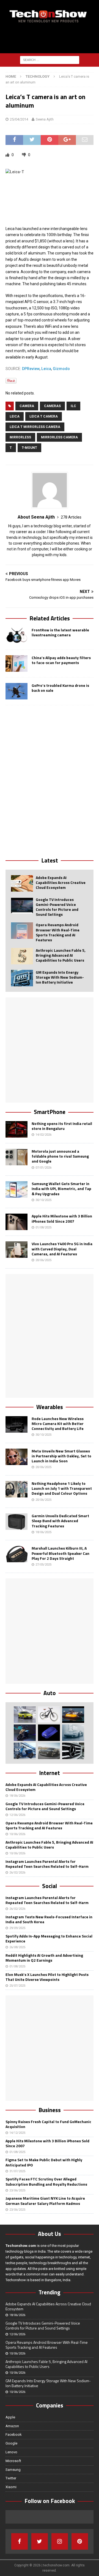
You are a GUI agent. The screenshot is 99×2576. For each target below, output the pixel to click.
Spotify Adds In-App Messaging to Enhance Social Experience (49, 1938)
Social (50, 1886)
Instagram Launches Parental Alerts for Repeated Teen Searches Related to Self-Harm (47, 1864)
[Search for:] (50, 60)
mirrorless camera (59, 437)
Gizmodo (61, 369)
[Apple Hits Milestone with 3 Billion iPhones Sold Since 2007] (16, 1222)
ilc (73, 406)
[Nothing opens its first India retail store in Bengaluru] (16, 1129)
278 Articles (71, 517)
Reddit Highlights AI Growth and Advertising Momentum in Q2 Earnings (44, 1958)
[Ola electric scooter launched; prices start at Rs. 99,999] (25, 1751)
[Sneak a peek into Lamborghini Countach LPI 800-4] (73, 1733)
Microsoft (13, 2461)
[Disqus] (50, 781)
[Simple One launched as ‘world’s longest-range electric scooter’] (25, 1733)
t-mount (29, 448)
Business (50, 2110)
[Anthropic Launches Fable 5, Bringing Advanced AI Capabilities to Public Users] (22, 956)
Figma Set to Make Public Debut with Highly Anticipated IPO (44, 2162)
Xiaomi (11, 2487)
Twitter (11, 2478)
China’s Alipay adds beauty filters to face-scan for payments (61, 660)
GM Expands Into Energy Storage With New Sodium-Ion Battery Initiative (60, 977)
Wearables (50, 1407)
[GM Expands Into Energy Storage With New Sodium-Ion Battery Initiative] (22, 978)
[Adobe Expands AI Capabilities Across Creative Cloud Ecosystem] (22, 883)
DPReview (31, 369)
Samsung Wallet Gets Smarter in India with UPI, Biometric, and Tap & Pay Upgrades (61, 1188)
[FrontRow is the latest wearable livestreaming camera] (16, 636)
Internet (50, 1773)
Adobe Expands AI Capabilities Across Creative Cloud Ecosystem (61, 882)
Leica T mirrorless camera (35, 427)
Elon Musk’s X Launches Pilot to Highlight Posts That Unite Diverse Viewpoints (47, 1977)
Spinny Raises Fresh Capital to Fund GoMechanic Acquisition (48, 2124)
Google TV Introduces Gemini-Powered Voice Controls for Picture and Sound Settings (57, 907)
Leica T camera (44, 416)
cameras (52, 406)
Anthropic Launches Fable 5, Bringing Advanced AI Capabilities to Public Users (61, 955)
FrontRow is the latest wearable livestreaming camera (60, 632)
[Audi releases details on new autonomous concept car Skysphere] (49, 1751)
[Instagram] (60, 2541)
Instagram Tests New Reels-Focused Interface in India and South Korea (49, 1919)
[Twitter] (40, 2541)
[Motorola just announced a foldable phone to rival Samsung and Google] (16, 1157)
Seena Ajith (45, 119)
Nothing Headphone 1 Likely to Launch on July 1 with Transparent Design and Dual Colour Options (62, 1488)
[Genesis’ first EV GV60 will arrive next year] (25, 1715)
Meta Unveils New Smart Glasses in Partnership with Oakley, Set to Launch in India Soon (61, 1456)
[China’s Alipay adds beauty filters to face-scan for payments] (16, 663)
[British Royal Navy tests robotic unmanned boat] (73, 1715)
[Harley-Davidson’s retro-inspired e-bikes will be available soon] (49, 1715)
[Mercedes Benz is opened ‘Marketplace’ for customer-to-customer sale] (73, 1751)
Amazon (12, 2426)
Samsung (13, 2470)
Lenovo (11, 2452)
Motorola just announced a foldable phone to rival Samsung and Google (60, 1156)
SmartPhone (50, 1112)
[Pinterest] (80, 2541)
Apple (10, 2417)
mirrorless (20, 437)
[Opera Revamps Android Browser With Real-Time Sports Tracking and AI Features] (22, 931)
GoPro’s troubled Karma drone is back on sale (60, 688)
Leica (46, 369)
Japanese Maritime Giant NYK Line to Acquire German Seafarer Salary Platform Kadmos (45, 2201)
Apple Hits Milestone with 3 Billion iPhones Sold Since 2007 (62, 1218)
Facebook (14, 2434)
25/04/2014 (19, 119)
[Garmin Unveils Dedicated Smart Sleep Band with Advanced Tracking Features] (16, 1522)
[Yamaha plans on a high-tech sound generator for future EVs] (49, 1733)
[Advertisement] (52, 39)
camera (27, 406)
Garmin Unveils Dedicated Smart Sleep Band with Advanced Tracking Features (60, 1521)
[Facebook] (20, 2541)
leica (15, 416)
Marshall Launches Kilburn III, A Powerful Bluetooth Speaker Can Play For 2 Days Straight (61, 1553)
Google (11, 2443)
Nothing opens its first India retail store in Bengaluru (62, 1126)
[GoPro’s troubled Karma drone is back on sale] (16, 691)
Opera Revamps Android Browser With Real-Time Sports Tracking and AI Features (58, 932)
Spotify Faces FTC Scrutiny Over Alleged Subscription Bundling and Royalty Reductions (46, 2181)
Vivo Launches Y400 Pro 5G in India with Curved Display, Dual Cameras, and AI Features (62, 1249)
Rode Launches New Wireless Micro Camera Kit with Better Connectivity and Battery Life (58, 1423)
